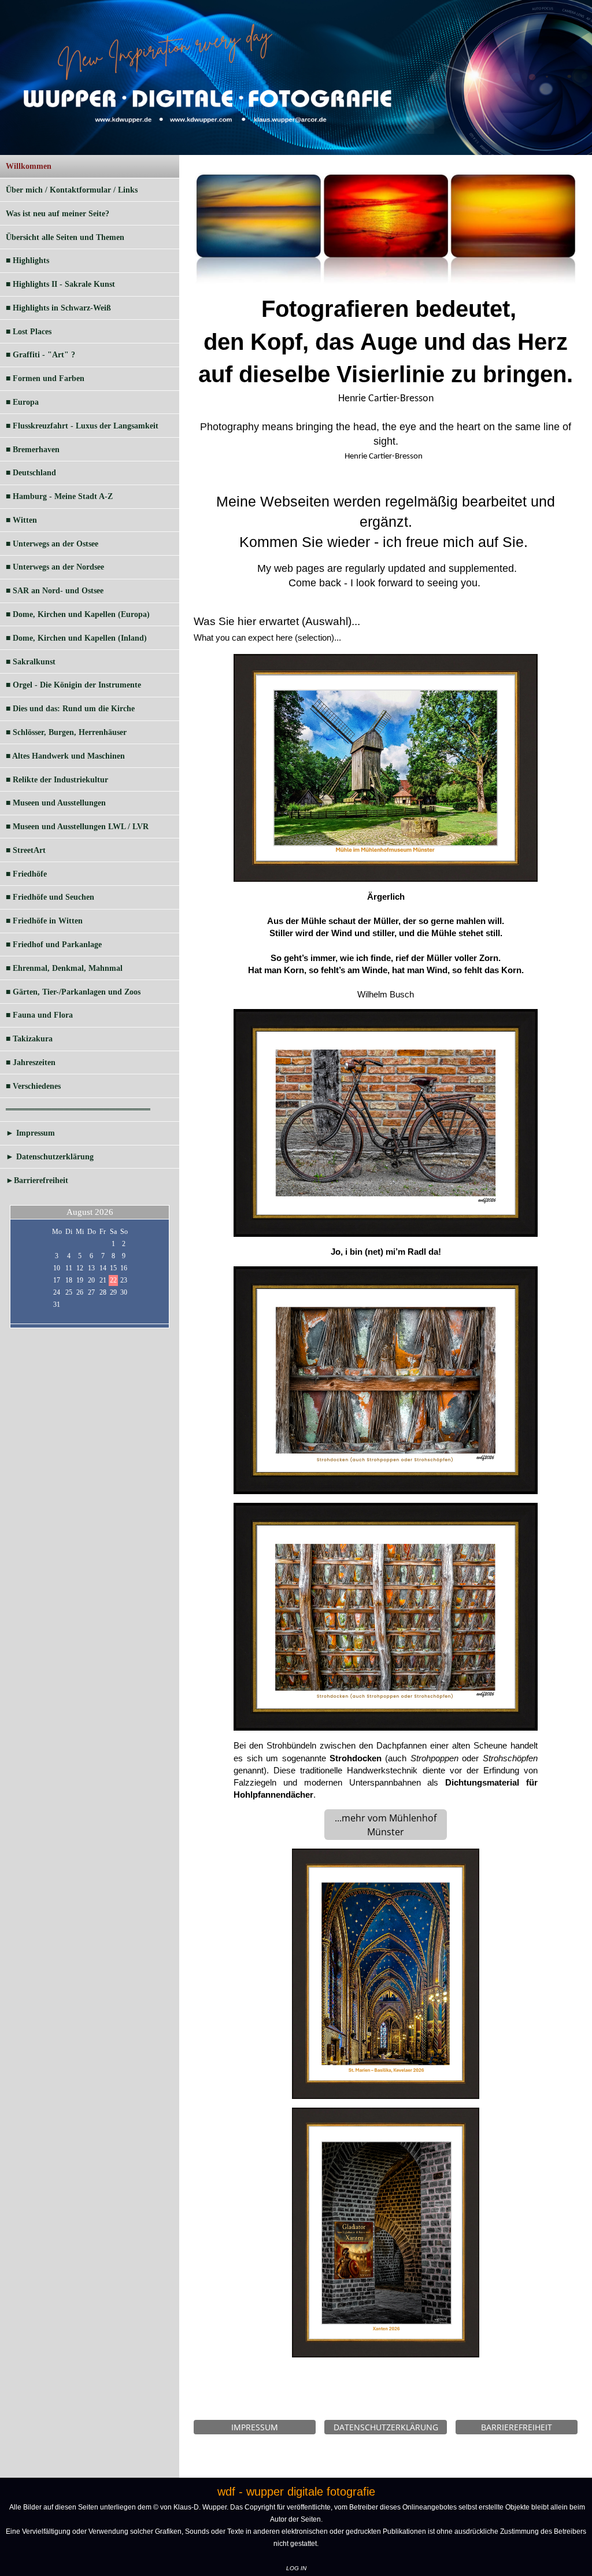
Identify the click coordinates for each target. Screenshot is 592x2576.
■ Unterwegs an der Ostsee (52, 544)
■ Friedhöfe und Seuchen (50, 897)
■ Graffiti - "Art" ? (40, 355)
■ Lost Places (29, 332)
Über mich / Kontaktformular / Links (72, 190)
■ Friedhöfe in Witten (44, 921)
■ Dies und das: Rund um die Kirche (70, 709)
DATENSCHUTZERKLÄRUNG (386, 2427)
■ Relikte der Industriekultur (57, 780)
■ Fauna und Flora (39, 1015)
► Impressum (30, 1133)
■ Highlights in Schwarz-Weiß (58, 308)
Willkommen (29, 166)
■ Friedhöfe (26, 874)
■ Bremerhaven (33, 450)
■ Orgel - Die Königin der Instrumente (73, 685)
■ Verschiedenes (33, 1086)
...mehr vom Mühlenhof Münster (386, 1825)
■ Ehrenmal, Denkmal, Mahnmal (64, 968)
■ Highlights (27, 260)
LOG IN (296, 2568)
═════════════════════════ (78, 1109)
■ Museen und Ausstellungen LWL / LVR (77, 827)
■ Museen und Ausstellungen (56, 803)
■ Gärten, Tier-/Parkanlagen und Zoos (73, 992)
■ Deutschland (31, 473)
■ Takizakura (29, 1039)
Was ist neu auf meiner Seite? (58, 214)
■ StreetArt (26, 850)
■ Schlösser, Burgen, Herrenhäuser (66, 732)
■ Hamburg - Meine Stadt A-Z (59, 496)
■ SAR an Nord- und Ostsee (55, 591)
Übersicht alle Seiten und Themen (65, 237)
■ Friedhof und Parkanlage (54, 945)
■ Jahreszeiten (31, 1062)
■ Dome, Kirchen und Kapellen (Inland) (76, 638)
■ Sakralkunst (31, 662)
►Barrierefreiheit (37, 1180)
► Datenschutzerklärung (50, 1157)
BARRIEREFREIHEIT (517, 2427)
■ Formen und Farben (45, 378)
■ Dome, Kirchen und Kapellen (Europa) (78, 614)
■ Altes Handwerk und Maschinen (65, 756)
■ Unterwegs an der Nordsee (55, 567)
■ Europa (22, 402)
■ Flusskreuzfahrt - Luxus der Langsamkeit (82, 426)
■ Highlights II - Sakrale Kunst (60, 284)
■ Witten (21, 520)
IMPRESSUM (255, 2427)
